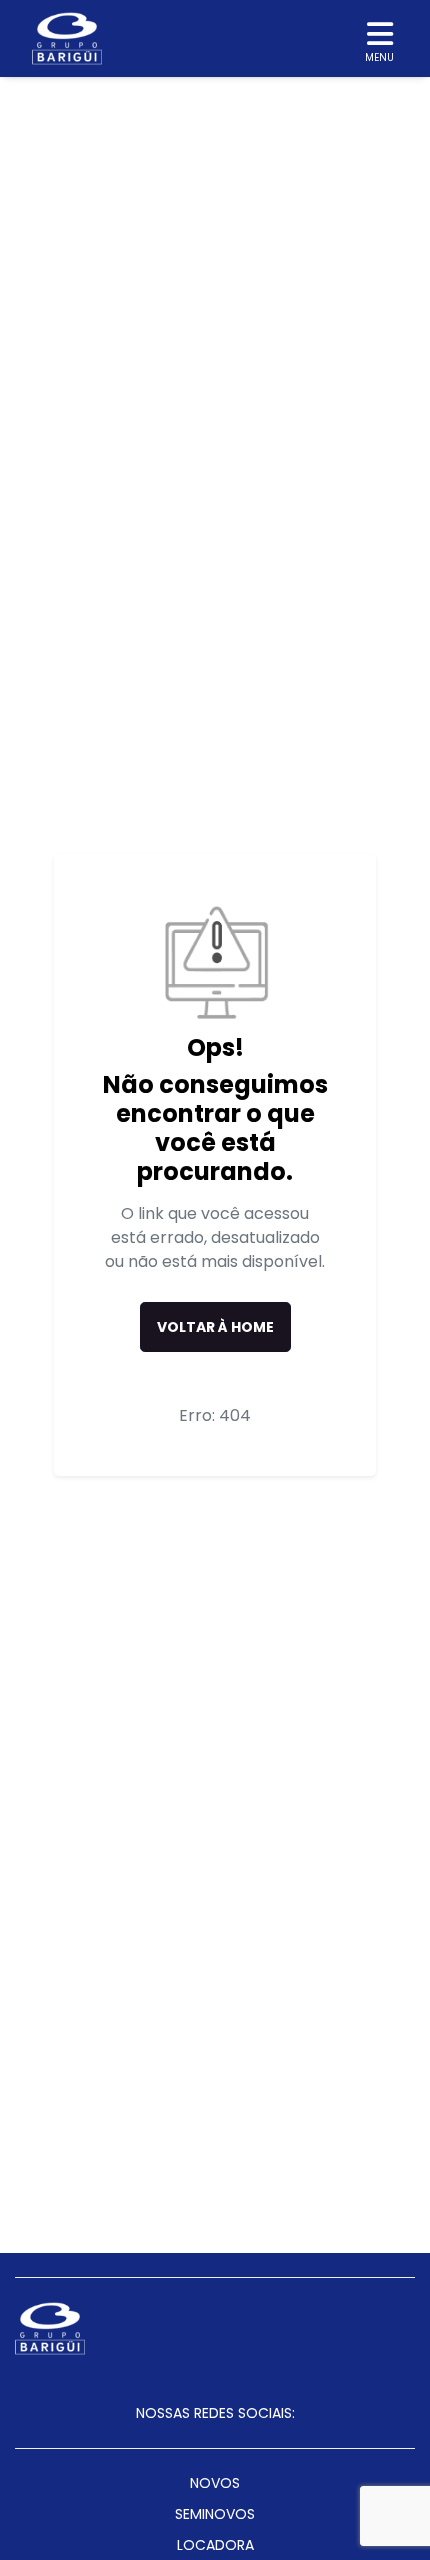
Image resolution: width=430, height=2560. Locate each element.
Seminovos (215, 2514)
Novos (215, 2483)
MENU (379, 57)
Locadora (215, 2545)
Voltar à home (215, 1327)
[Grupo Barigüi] (67, 38)
